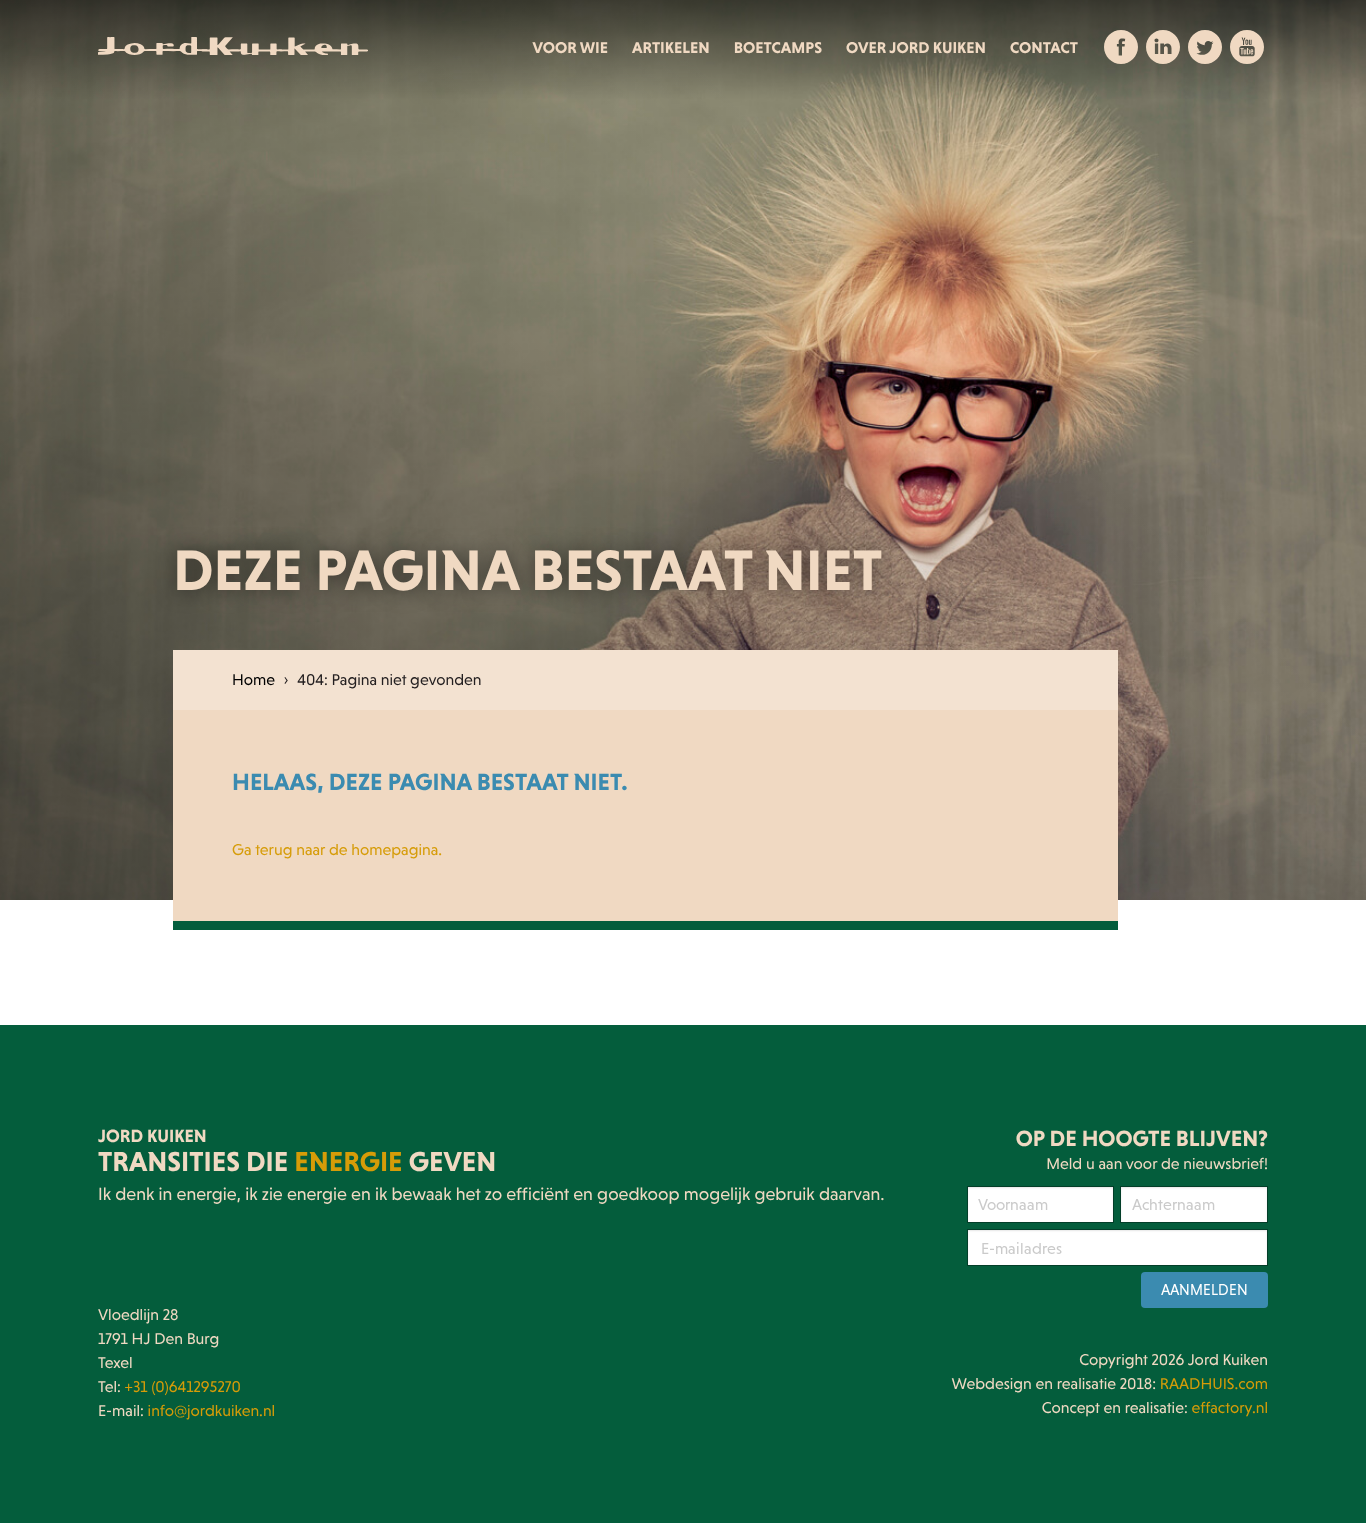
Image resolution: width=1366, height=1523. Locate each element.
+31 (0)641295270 (183, 1387)
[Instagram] (1205, 47)
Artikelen (671, 48)
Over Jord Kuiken (916, 48)
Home (253, 680)
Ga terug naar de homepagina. (337, 850)
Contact (1044, 48)
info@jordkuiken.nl (212, 1411)
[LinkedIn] (1163, 47)
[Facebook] (1121, 47)
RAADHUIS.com (1214, 1384)
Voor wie (571, 48)
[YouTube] (1247, 47)
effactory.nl (1229, 1408)
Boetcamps (778, 48)
